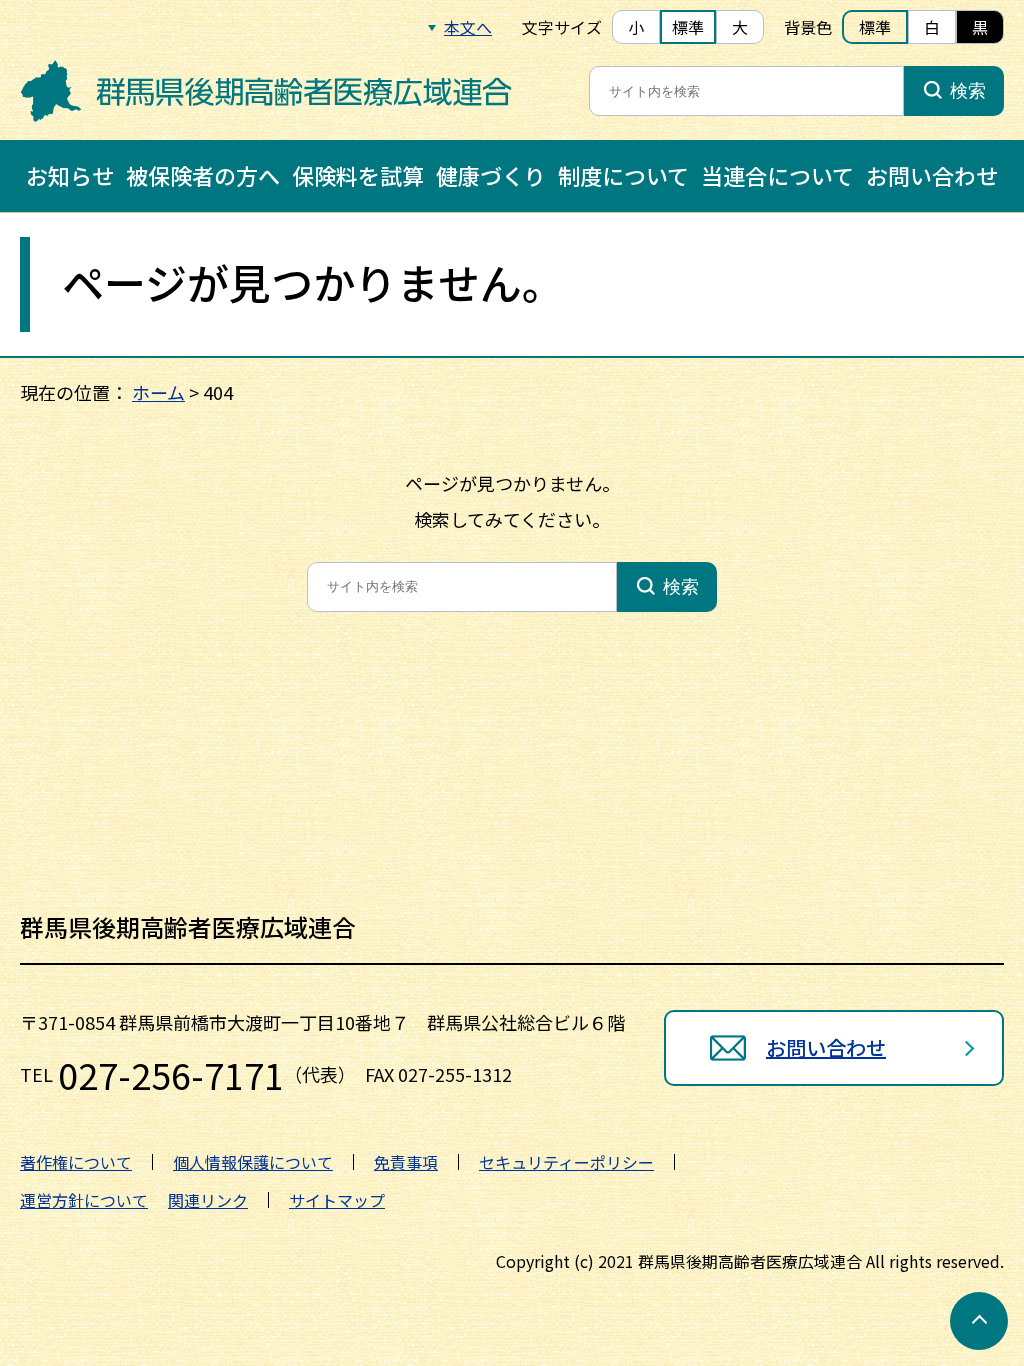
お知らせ (70, 175)
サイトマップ (337, 1200)
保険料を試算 (358, 175)
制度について (623, 175)
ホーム (158, 392)
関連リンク (208, 1200)
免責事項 (406, 1162)
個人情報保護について (253, 1162)
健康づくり (491, 175)
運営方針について (84, 1200)
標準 (688, 27)
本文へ (468, 27)
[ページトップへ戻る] (979, 1321)
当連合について (777, 175)
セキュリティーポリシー (566, 1162)
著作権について (76, 1162)
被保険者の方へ (203, 175)
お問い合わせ (932, 175)
